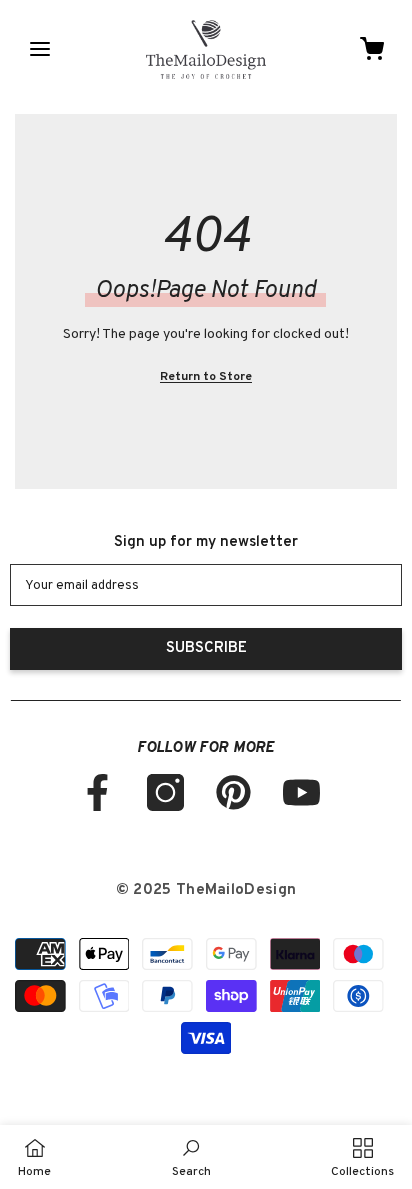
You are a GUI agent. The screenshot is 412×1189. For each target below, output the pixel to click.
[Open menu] (40, 49)
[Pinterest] (233, 792)
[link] (191, 1157)
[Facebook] (97, 792)
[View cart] (372, 49)
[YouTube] (301, 792)
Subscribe (206, 648)
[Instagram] (165, 792)
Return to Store (206, 377)
